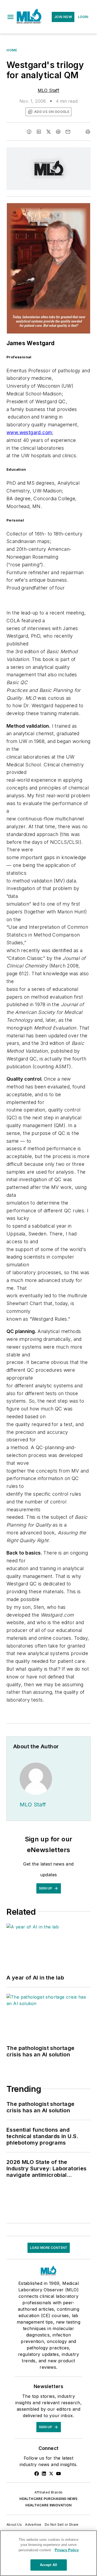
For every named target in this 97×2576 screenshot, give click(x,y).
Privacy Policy (67, 2550)
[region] (48, 2553)
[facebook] (29, 132)
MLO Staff (49, 90)
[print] (88, 132)
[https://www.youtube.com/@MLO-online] (58, 2474)
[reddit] (58, 132)
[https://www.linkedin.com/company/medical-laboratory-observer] (44, 2474)
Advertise (33, 2525)
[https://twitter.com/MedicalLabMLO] (51, 2474)
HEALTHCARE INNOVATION (48, 2505)
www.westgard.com (29, 432)
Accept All (48, 2565)
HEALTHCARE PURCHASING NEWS (48, 2499)
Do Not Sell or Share (62, 2525)
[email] (68, 132)
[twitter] (48, 132)
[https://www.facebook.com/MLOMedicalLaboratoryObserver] (37, 2474)
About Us (14, 2525)
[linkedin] (39, 132)
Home (12, 50)
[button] (11, 17)
